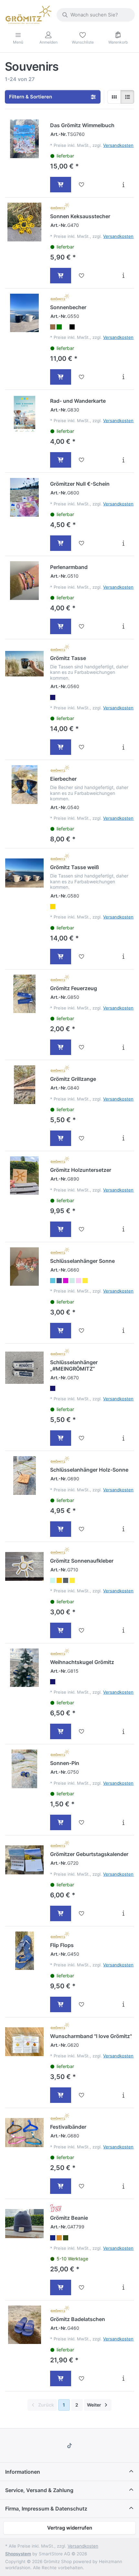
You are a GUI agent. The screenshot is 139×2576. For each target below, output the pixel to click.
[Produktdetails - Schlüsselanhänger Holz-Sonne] (123, 1529)
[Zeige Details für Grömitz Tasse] (24, 664)
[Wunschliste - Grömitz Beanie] (82, 2287)
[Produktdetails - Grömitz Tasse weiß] (123, 957)
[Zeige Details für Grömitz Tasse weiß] (24, 873)
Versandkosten (118, 145)
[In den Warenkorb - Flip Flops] (61, 2004)
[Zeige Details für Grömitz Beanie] (24, 2223)
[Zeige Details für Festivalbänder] (24, 2132)
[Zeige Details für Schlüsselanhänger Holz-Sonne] (24, 1475)
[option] (53, 327)
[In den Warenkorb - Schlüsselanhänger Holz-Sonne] (61, 1529)
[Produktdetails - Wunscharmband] (123, 2095)
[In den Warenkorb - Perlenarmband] (61, 626)
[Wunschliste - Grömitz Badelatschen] (82, 2378)
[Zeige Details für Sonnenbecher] (24, 313)
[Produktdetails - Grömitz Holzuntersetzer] (123, 1229)
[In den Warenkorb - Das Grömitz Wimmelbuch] (61, 185)
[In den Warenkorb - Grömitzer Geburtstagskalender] (61, 1913)
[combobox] (96, 15)
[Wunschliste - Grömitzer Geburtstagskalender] (82, 1913)
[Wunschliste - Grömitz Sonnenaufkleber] (82, 1630)
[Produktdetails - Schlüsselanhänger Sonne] (123, 1331)
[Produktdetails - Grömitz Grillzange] (123, 1138)
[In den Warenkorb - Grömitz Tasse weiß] (61, 957)
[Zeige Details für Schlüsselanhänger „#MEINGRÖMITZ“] (24, 1368)
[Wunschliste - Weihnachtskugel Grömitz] (82, 1731)
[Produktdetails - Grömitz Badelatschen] (123, 2378)
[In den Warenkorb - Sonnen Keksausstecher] (61, 276)
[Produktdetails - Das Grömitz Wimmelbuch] (123, 185)
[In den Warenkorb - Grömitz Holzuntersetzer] (61, 1229)
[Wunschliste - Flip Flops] (82, 2004)
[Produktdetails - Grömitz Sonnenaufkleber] (123, 1630)
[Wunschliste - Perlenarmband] (82, 626)
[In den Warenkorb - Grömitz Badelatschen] (61, 2378)
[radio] (114, 97)
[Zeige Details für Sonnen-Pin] (24, 1769)
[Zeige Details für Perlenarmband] (24, 580)
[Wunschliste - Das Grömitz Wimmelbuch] (82, 185)
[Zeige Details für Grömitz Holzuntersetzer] (24, 1176)
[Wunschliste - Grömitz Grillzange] (82, 1138)
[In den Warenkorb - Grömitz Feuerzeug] (61, 1047)
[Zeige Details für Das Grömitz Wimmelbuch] (24, 139)
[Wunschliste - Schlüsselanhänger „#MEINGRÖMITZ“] (82, 1438)
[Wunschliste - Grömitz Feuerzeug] (82, 1047)
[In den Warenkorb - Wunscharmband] (61, 2095)
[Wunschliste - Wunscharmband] (82, 2095)
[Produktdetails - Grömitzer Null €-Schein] (123, 543)
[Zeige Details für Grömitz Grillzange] (24, 1085)
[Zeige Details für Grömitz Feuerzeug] (24, 994)
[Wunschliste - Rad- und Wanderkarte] (82, 460)
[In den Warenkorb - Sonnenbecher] (61, 377)
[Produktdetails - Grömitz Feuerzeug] (123, 1047)
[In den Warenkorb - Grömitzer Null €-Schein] (61, 543)
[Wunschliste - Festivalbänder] (82, 2186)
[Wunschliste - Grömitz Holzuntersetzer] (82, 1229)
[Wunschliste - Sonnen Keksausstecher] (82, 276)
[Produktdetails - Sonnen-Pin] (123, 1822)
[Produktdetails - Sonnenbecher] (123, 377)
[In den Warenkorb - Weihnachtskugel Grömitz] (61, 1731)
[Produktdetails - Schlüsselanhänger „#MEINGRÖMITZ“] (123, 1438)
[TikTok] (69, 2446)
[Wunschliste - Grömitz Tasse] (82, 747)
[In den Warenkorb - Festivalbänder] (61, 2186)
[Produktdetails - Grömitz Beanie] (123, 2287)
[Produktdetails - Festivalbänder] (123, 2186)
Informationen (23, 2472)
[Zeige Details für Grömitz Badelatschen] (24, 2325)
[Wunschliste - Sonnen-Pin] (82, 1822)
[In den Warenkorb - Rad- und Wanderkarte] (61, 460)
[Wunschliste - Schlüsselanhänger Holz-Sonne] (82, 1529)
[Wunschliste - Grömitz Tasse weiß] (82, 957)
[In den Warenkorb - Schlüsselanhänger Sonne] (61, 1331)
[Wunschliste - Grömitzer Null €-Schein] (82, 543)
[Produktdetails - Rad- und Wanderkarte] (123, 460)
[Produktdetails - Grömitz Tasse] (123, 747)
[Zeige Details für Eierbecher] (24, 784)
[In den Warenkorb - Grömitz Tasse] (61, 747)
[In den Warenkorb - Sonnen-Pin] (61, 1822)
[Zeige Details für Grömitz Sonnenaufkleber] (24, 1566)
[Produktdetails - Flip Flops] (123, 2004)
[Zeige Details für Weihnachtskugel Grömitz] (24, 1668)
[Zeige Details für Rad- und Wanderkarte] (24, 414)
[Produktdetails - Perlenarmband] (123, 626)
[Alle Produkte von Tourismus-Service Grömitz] (60, 207)
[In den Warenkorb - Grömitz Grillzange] (61, 1138)
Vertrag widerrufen (70, 2528)
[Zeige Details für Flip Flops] (24, 1951)
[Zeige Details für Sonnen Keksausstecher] (24, 222)
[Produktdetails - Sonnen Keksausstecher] (123, 276)
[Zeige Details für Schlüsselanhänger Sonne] (24, 1267)
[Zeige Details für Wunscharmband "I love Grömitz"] (24, 2042)
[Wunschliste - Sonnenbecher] (82, 377)
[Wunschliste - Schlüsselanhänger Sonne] (82, 1331)
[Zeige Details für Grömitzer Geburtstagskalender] (24, 1860)
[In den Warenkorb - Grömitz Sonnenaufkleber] (61, 1630)
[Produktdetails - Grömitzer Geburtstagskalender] (123, 1913)
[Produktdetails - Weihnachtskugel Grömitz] (123, 1731)
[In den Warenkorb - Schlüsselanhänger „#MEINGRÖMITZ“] (61, 1438)
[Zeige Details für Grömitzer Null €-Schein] (24, 497)
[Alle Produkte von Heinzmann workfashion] (56, 2208)
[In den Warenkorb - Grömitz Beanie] (61, 2287)
